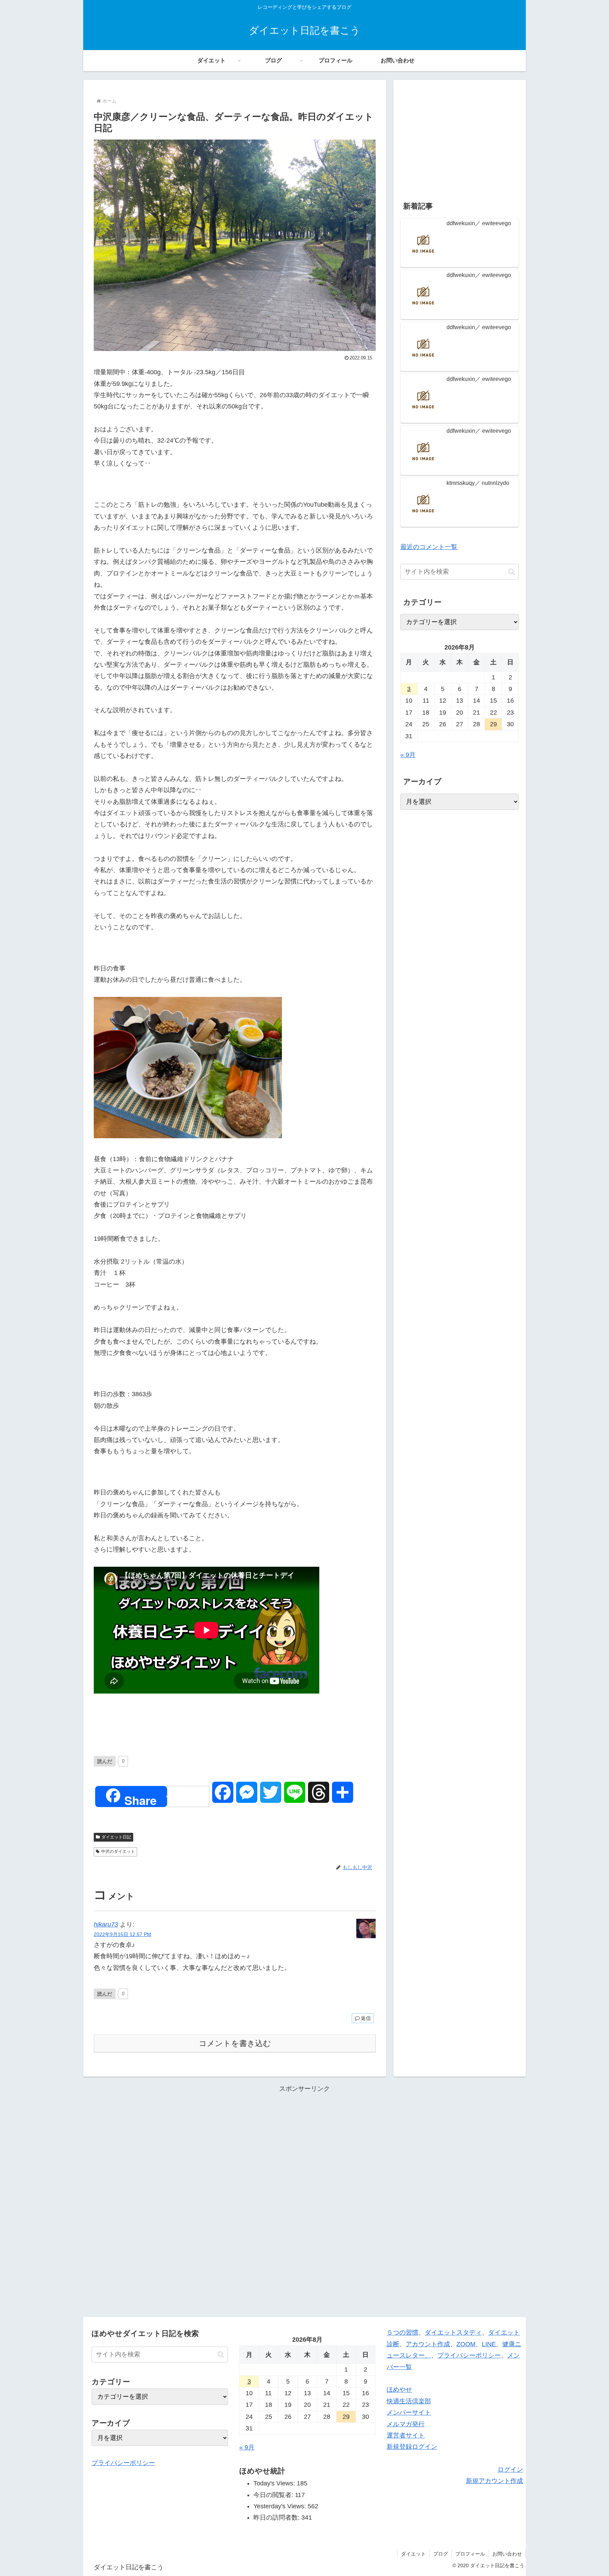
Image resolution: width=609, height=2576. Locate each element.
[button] (512, 572)
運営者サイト (406, 2435)
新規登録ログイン (412, 2447)
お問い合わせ (507, 2554)
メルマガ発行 (406, 2424)
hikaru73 (106, 1924)
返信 (366, 2018)
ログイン (510, 2470)
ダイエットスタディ (453, 2332)
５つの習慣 (402, 2332)
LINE (489, 2344)
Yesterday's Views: (281, 2506)
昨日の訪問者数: (277, 2518)
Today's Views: (275, 2483)
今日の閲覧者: (274, 2495)
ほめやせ (399, 2390)
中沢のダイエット (118, 1851)
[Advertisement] (460, 136)
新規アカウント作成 (494, 2481)
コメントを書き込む (235, 2043)
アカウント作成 (428, 2344)
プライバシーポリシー (123, 2463)
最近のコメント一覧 (429, 547)
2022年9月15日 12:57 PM (122, 1934)
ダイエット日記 (116, 1837)
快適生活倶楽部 (409, 2401)
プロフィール (470, 2554)
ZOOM (466, 2344)
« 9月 (408, 755)
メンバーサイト (409, 2412)
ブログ (441, 2554)
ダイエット (413, 2554)
